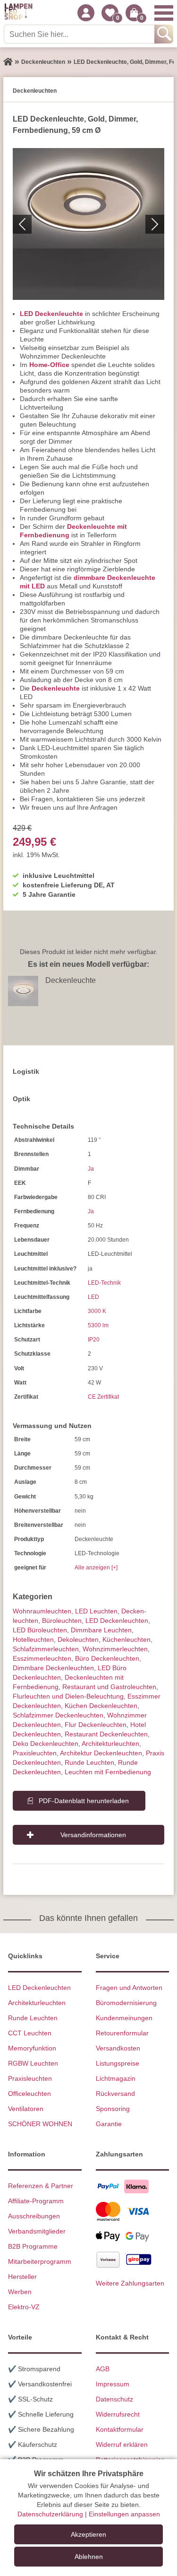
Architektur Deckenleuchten (101, 1753)
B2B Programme (33, 2246)
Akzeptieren (88, 2534)
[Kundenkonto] (86, 13)
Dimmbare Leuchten (101, 1630)
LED (93, 1297)
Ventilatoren (26, 2109)
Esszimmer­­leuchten (42, 1658)
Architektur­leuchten (110, 1744)
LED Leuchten (96, 1611)
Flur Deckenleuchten (96, 1725)
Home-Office (49, 365)
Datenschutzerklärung (50, 2514)
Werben (20, 2292)
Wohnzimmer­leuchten (115, 1649)
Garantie (109, 2124)
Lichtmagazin (116, 2078)
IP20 (94, 1340)
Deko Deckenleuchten (46, 1744)
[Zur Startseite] (8, 62)
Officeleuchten (29, 2094)
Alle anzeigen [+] (96, 1568)
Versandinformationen (93, 1835)
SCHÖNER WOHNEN (40, 2124)
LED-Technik (104, 1283)
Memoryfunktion (32, 2048)
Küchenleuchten (126, 1639)
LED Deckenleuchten (117, 1621)
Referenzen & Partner (41, 2186)
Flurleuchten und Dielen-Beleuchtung (68, 1696)
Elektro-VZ (24, 2307)
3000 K (97, 1311)
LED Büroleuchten (40, 1630)
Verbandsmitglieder (37, 2231)
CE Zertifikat (103, 1397)
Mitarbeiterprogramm (40, 2261)
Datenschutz (114, 2399)
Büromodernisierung (126, 2003)
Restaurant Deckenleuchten (106, 1734)
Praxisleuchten (35, 1753)
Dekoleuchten (78, 1639)
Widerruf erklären (122, 2445)
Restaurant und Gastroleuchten (109, 1687)
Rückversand (115, 2094)
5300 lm (98, 1325)
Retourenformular (122, 2033)
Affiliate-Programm (36, 2201)
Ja (91, 1169)
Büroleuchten (62, 1621)
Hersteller (22, 2277)
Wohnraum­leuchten (42, 1611)
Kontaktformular (120, 2429)
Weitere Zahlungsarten (130, 2283)
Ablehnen (89, 2557)
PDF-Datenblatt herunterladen (84, 1801)
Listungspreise (118, 2063)
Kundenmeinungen (124, 2018)
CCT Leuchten (30, 2033)
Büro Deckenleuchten (107, 1658)
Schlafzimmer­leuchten (46, 1649)
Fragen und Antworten (129, 1988)
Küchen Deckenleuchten (101, 1706)
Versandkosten (118, 2048)
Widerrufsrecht (118, 2414)
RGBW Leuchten (33, 2063)
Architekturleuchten (37, 2003)
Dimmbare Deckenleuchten (53, 1668)
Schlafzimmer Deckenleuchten (58, 1715)
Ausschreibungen (34, 2216)
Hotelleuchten (33, 1639)
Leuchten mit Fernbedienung (108, 1772)
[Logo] (18, 13)
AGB (103, 2369)
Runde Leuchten (89, 1762)
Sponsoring (113, 2109)
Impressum (113, 2384)
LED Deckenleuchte (51, 314)
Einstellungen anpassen (124, 2514)
